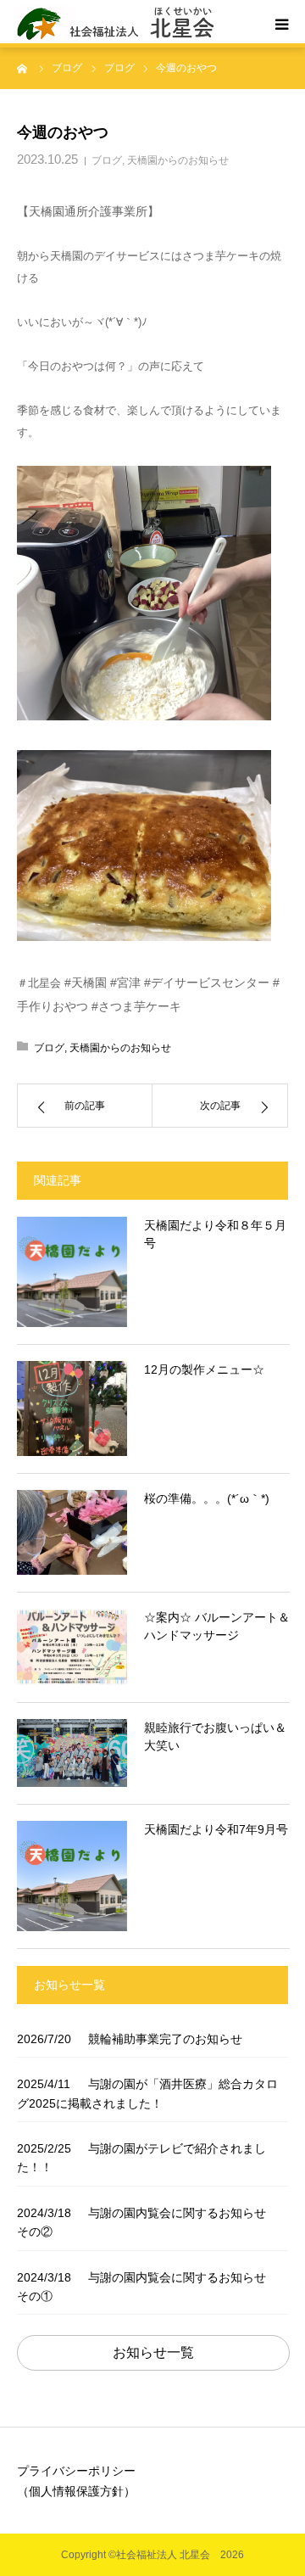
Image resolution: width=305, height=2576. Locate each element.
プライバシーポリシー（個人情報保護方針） (76, 2481)
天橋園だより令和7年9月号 (216, 1829)
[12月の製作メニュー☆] (72, 1408)
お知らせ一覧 (153, 2352)
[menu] (281, 24)
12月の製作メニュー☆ (204, 1369)
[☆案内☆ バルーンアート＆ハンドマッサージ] (72, 1647)
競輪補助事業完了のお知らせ (130, 2039)
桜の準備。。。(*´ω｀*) (207, 1498)
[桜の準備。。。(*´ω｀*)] (72, 1532)
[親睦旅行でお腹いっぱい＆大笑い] (72, 1753)
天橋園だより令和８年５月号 (215, 1234)
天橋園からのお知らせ (178, 160)
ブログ (107, 160)
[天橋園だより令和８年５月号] (72, 1272)
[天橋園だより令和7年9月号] (72, 1876)
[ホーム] (23, 68)
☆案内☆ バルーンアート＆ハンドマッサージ (217, 1626)
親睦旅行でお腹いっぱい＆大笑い (215, 1736)
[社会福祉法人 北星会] (122, 24)
